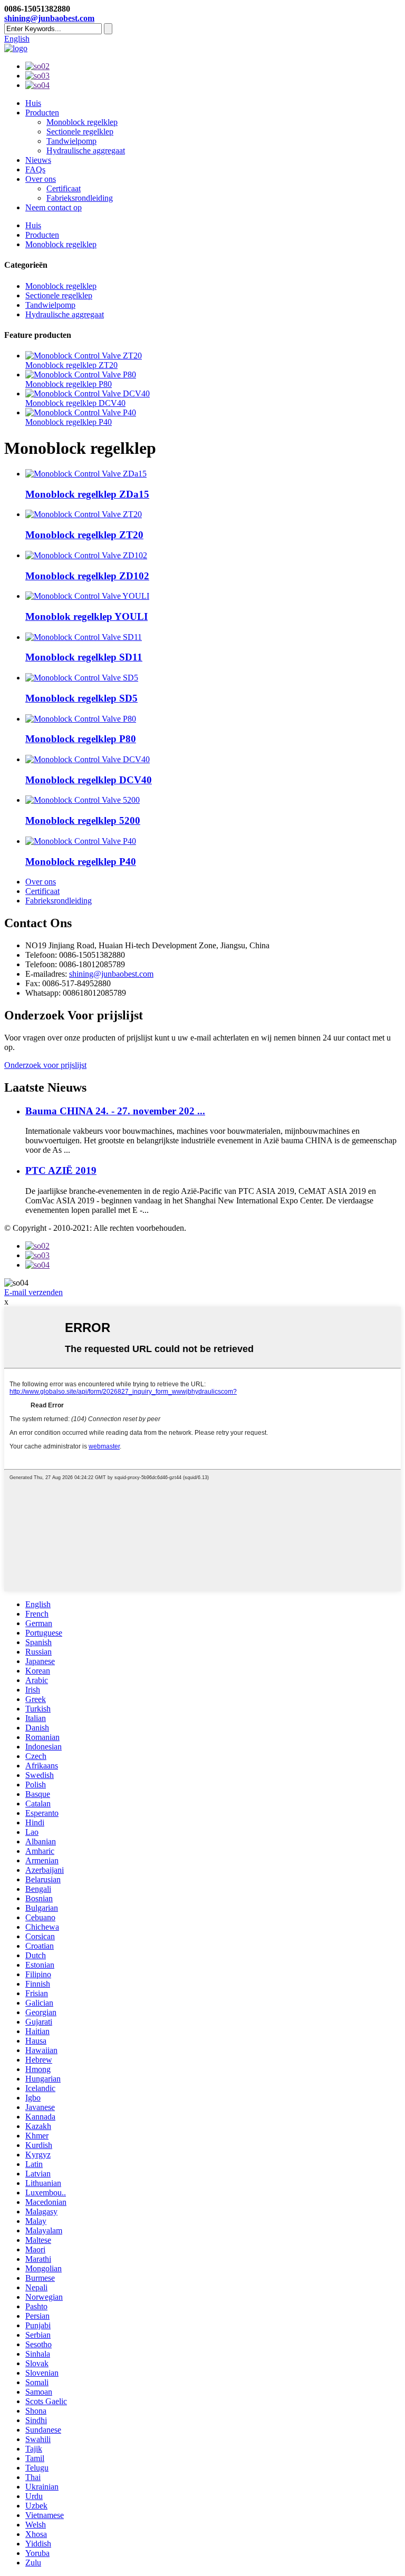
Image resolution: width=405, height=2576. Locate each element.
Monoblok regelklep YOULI (86, 616)
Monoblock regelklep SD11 (84, 657)
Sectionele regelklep (80, 132)
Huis (33, 103)
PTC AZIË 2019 (61, 1170)
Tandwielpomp (71, 141)
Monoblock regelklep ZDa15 (87, 494)
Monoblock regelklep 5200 (83, 820)
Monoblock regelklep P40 (69, 422)
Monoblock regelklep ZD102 (87, 576)
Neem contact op (54, 207)
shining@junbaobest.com (49, 18)
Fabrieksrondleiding (80, 198)
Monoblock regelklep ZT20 (71, 365)
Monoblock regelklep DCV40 (75, 403)
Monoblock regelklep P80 (69, 384)
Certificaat (64, 188)
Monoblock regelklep (82, 122)
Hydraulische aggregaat (86, 150)
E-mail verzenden (33, 1292)
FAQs (35, 169)
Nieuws (38, 160)
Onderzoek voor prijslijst (45, 1065)
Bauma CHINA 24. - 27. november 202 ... (115, 1111)
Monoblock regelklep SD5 (81, 698)
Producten (42, 113)
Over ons (41, 179)
